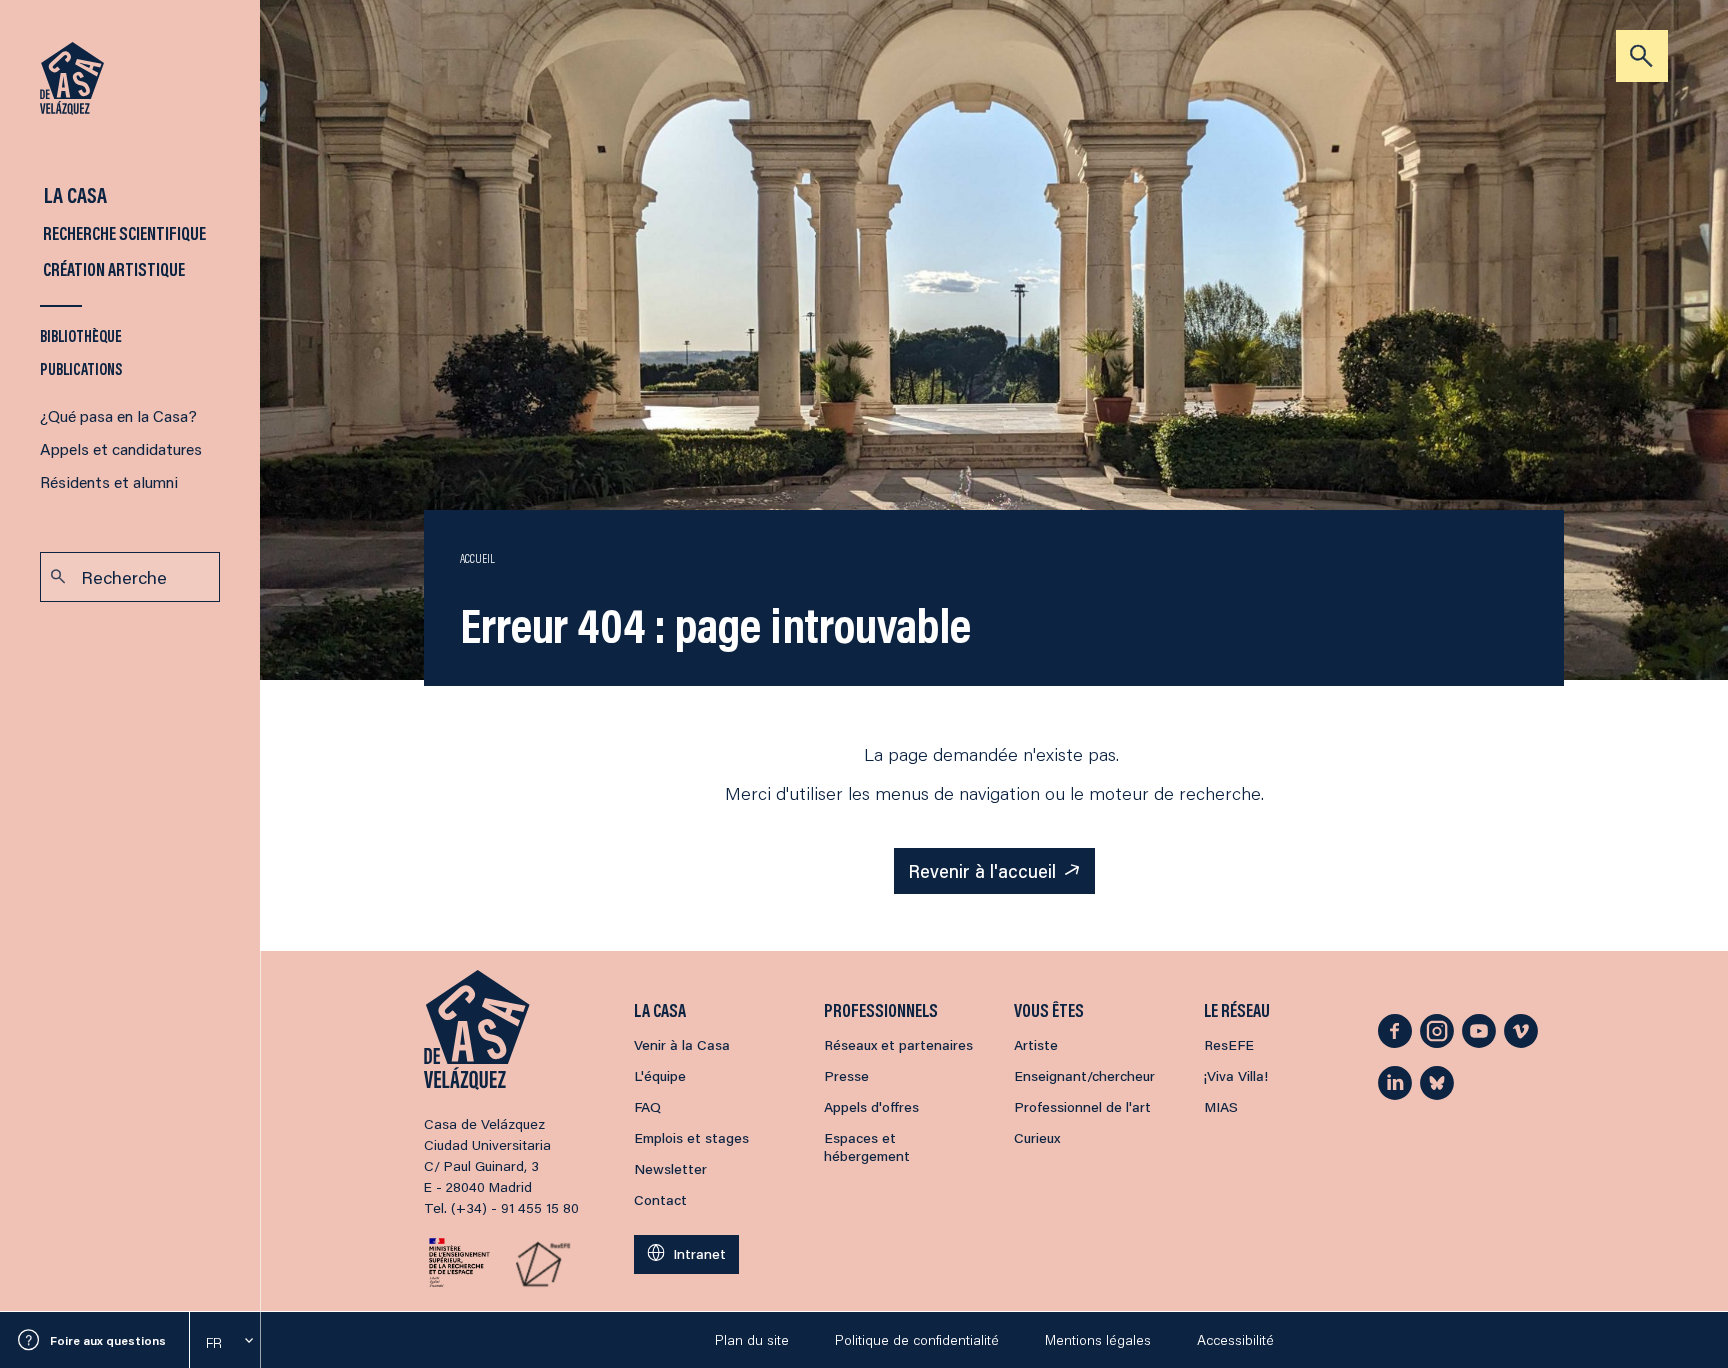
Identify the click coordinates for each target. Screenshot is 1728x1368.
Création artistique (112, 269)
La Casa (73, 194)
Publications (81, 368)
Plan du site (752, 1340)
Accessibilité (1235, 1340)
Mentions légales (1098, 1340)
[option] (225, 1343)
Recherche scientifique (123, 233)
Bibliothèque (81, 335)
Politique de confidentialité (917, 1340)
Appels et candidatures (121, 448)
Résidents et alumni (109, 481)
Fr (214, 1343)
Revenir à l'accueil (982, 871)
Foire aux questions (108, 1340)
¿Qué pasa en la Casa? (118, 415)
